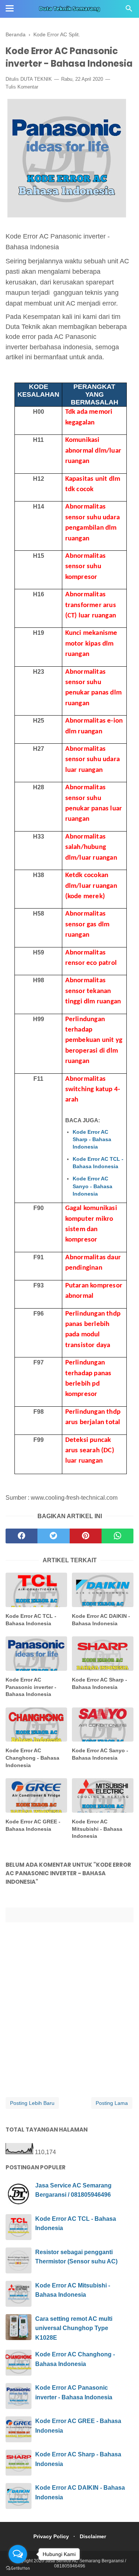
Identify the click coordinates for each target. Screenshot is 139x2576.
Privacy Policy (51, 2536)
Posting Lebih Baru (32, 2103)
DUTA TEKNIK (36, 79)
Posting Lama (112, 2103)
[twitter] (53, 1536)
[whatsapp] (118, 1536)
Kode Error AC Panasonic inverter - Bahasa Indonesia (31, 1687)
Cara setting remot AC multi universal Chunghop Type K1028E (74, 2328)
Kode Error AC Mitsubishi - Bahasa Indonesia (97, 1829)
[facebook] (21, 1536)
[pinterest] (86, 1536)
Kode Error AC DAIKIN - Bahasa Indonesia (101, 1620)
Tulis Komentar (22, 87)
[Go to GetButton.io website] (18, 2568)
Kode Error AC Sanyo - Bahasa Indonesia (92, 1186)
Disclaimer (93, 2536)
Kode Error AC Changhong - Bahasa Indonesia (32, 1758)
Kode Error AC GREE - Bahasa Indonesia (33, 1825)
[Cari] (129, 11)
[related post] (36, 1590)
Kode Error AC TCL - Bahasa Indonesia (98, 1163)
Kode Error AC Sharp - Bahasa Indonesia (92, 1139)
